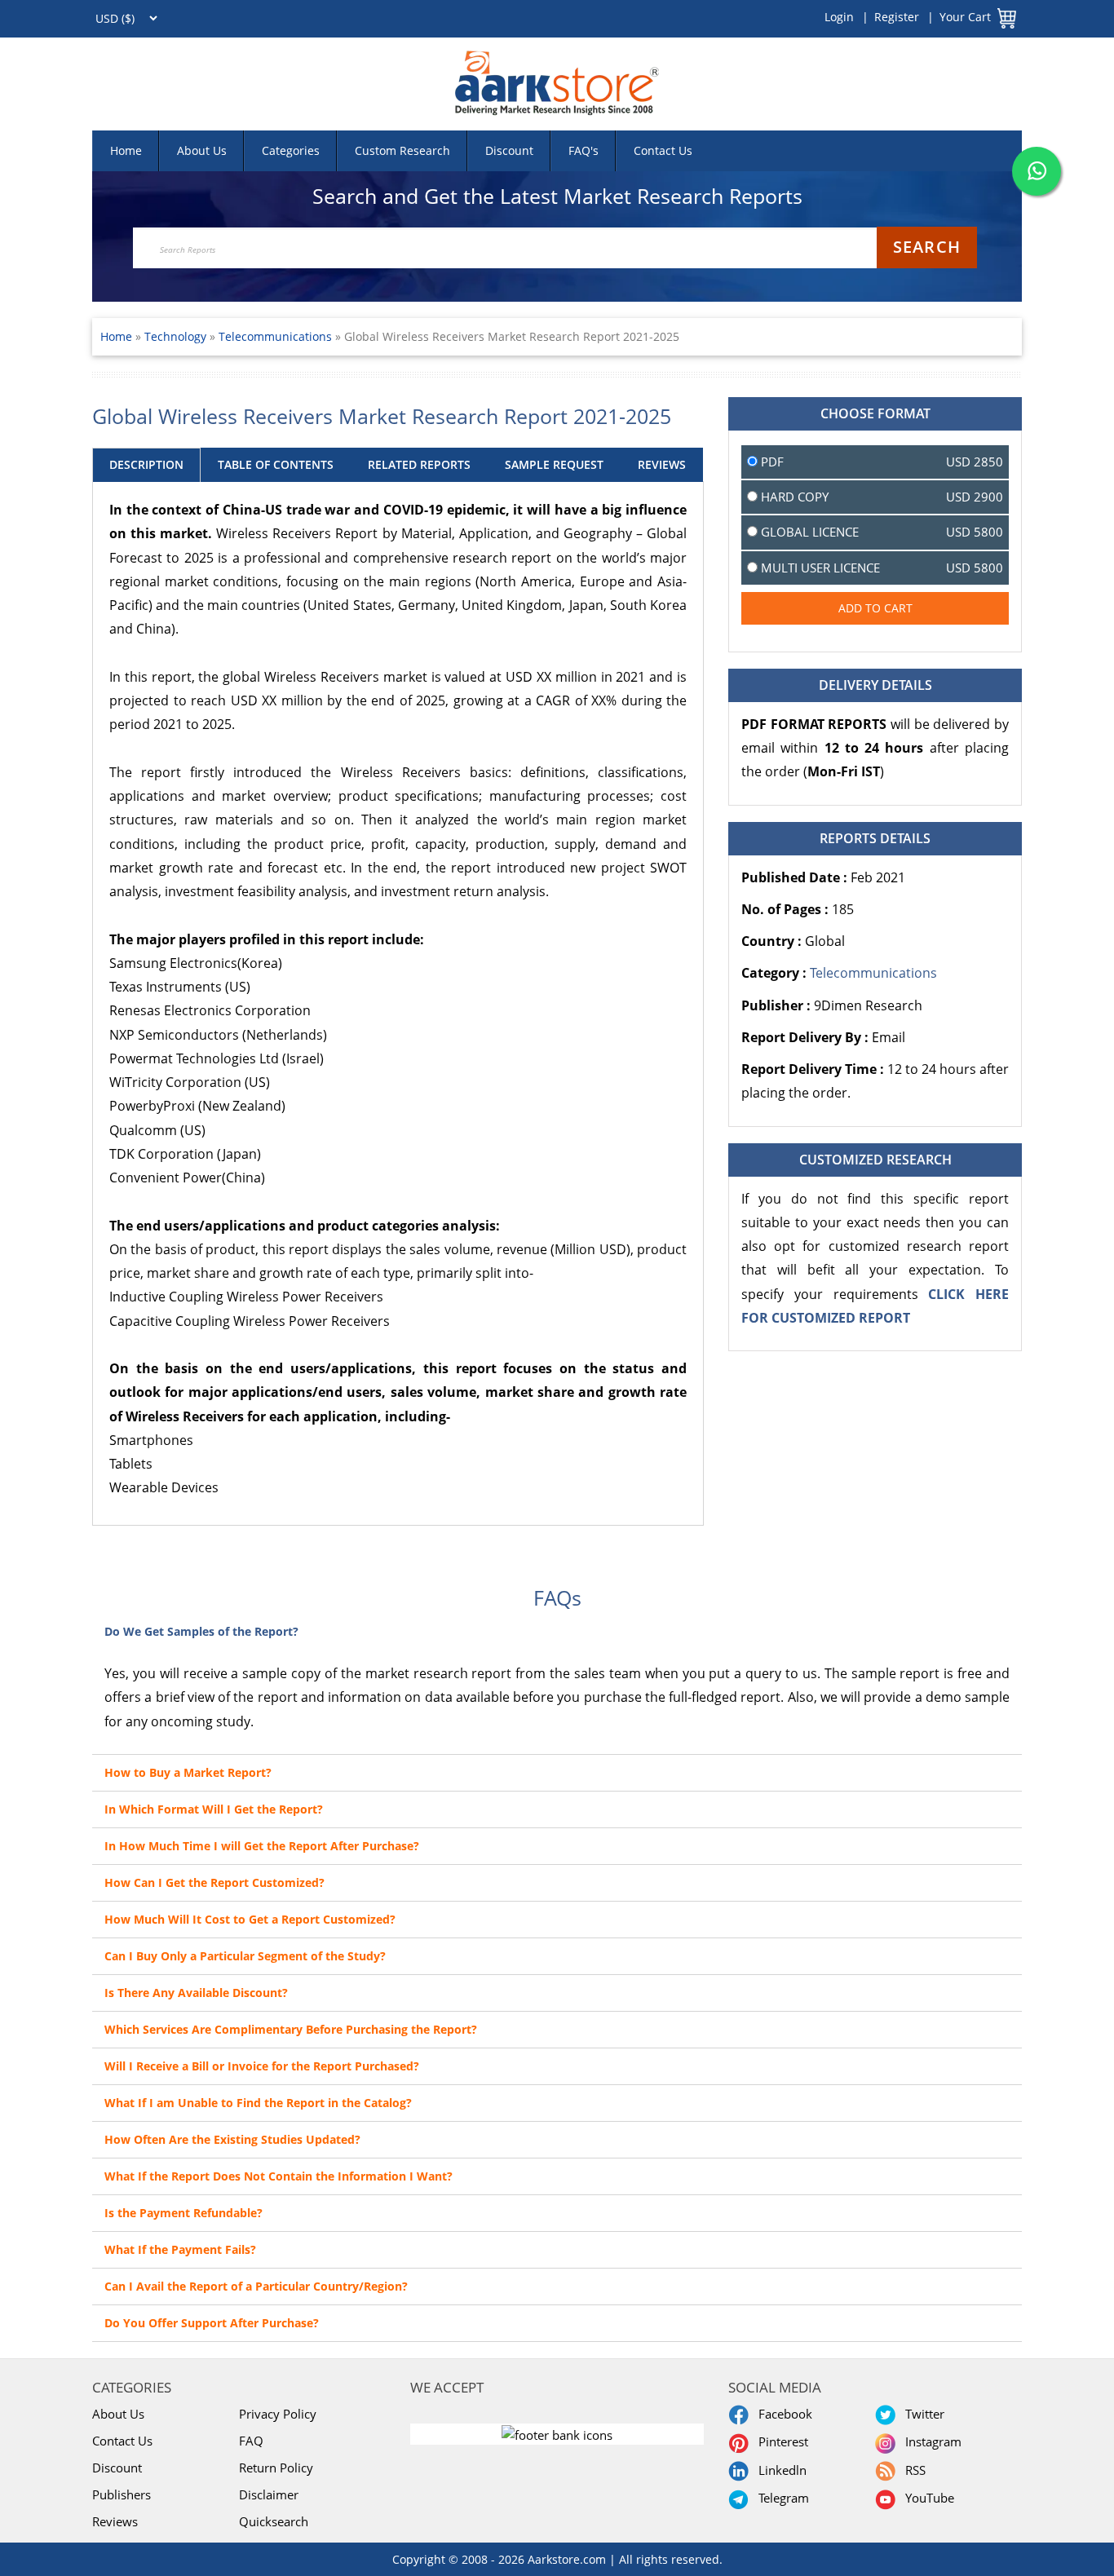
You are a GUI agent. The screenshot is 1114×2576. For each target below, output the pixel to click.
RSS (912, 2470)
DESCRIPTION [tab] (146, 464)
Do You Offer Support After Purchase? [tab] (212, 2323)
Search (927, 247)
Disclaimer (269, 2494)
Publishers (122, 2494)
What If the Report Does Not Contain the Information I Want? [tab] (278, 2176)
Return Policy (276, 2468)
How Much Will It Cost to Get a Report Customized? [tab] (250, 1919)
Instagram (930, 2441)
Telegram (780, 2498)
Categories (291, 150)
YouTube (926, 2498)
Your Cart (965, 17)
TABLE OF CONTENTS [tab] (276, 464)
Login (839, 17)
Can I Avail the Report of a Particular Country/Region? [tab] (256, 2286)
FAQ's (584, 150)
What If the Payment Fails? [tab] (180, 2249)
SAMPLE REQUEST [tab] (554, 464)
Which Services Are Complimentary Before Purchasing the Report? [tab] (291, 2029)
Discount (509, 150)
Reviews (115, 2521)
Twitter (922, 2414)
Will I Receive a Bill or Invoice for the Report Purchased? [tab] (262, 2066)
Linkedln (779, 2470)
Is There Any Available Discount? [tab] (196, 1993)
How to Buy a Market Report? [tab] (188, 1772)
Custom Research (402, 150)
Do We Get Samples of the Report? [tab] (201, 1631)
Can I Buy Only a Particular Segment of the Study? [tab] (245, 1956)
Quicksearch (274, 2521)
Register (897, 17)
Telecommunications (275, 336)
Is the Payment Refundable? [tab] (183, 2213)
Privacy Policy (278, 2414)
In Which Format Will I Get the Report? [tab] (214, 1809)
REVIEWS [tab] (662, 464)
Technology (177, 336)
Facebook (782, 2414)
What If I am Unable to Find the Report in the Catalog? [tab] (258, 2103)
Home (126, 150)
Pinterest (780, 2441)
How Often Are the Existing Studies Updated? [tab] (232, 2139)
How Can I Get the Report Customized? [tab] (214, 1882)
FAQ (251, 2441)
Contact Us (663, 150)
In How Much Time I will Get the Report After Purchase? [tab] (262, 1846)
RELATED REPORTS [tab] (419, 464)
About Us (202, 150)
